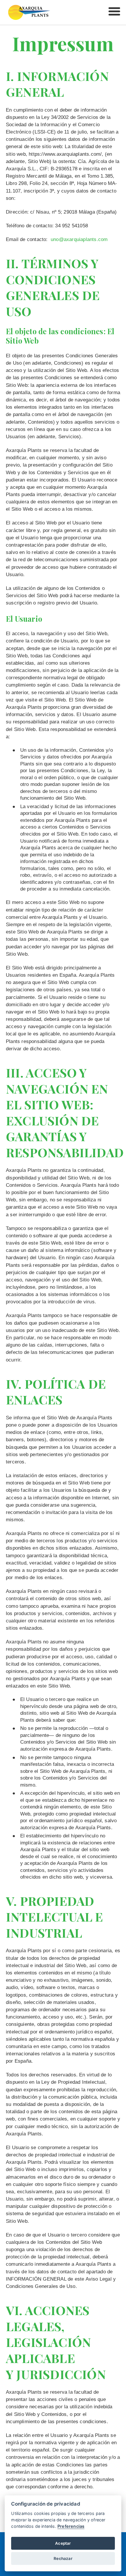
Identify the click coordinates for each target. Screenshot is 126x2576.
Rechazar (63, 2558)
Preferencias (71, 2526)
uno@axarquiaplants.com (79, 239)
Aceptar (63, 2543)
